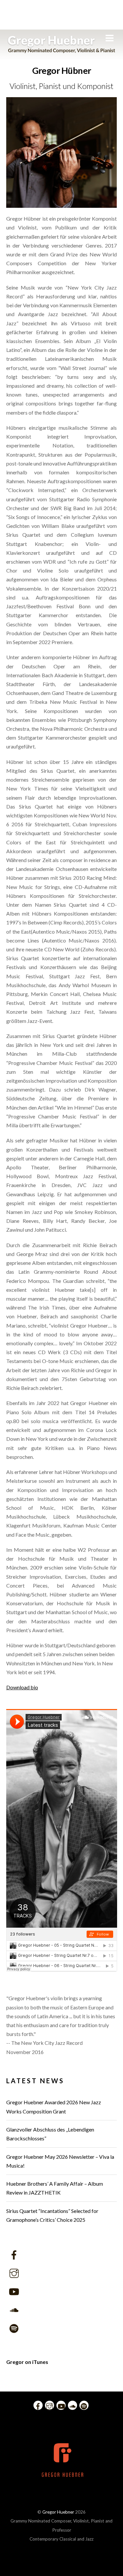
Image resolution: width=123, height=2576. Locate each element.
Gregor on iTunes (27, 2362)
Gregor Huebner (58, 2512)
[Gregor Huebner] (61, 50)
